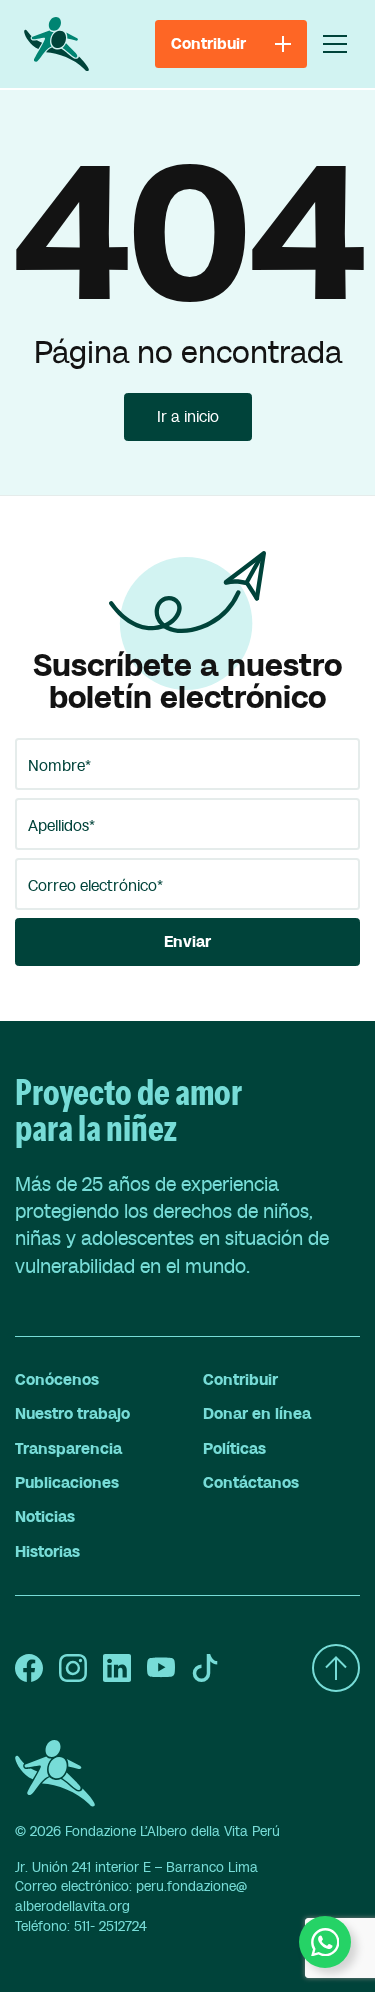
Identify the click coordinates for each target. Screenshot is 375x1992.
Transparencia (68, 1449)
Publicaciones (67, 1483)
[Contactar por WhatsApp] (325, 1942)
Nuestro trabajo (72, 1414)
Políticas (234, 1449)
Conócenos (57, 1380)
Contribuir (240, 1380)
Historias (47, 1552)
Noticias (45, 1517)
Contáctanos (251, 1483)
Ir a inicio (188, 417)
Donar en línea (257, 1414)
